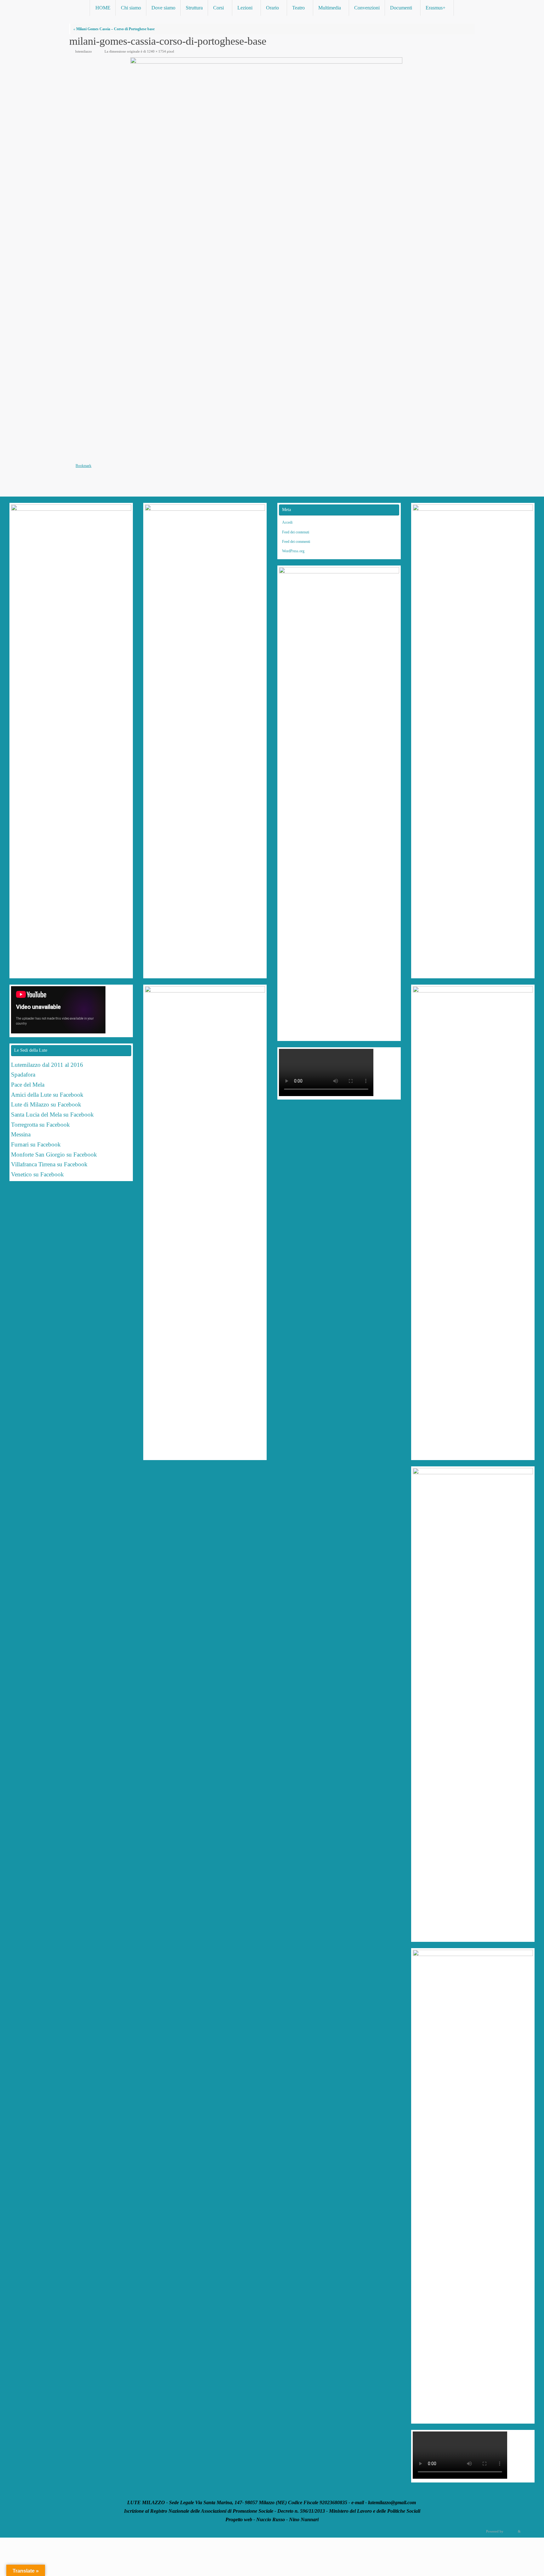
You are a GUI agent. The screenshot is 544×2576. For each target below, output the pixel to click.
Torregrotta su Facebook (40, 1125)
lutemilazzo (84, 51)
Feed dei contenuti (296, 532)
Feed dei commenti (296, 542)
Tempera (511, 2531)
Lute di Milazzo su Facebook (46, 1104)
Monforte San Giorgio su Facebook (54, 1154)
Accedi (287, 522)
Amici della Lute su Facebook (47, 1095)
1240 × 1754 (156, 51)
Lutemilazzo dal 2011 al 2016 (47, 1065)
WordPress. (530, 2531)
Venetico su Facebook (37, 1174)
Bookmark (83, 466)
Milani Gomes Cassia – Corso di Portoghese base (114, 29)
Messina (22, 1134)
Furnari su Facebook (36, 1144)
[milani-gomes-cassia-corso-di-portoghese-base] (272, 258)
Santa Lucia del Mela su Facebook (52, 1115)
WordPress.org (293, 551)
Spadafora (23, 1075)
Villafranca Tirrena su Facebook (49, 1164)
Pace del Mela (28, 1085)
